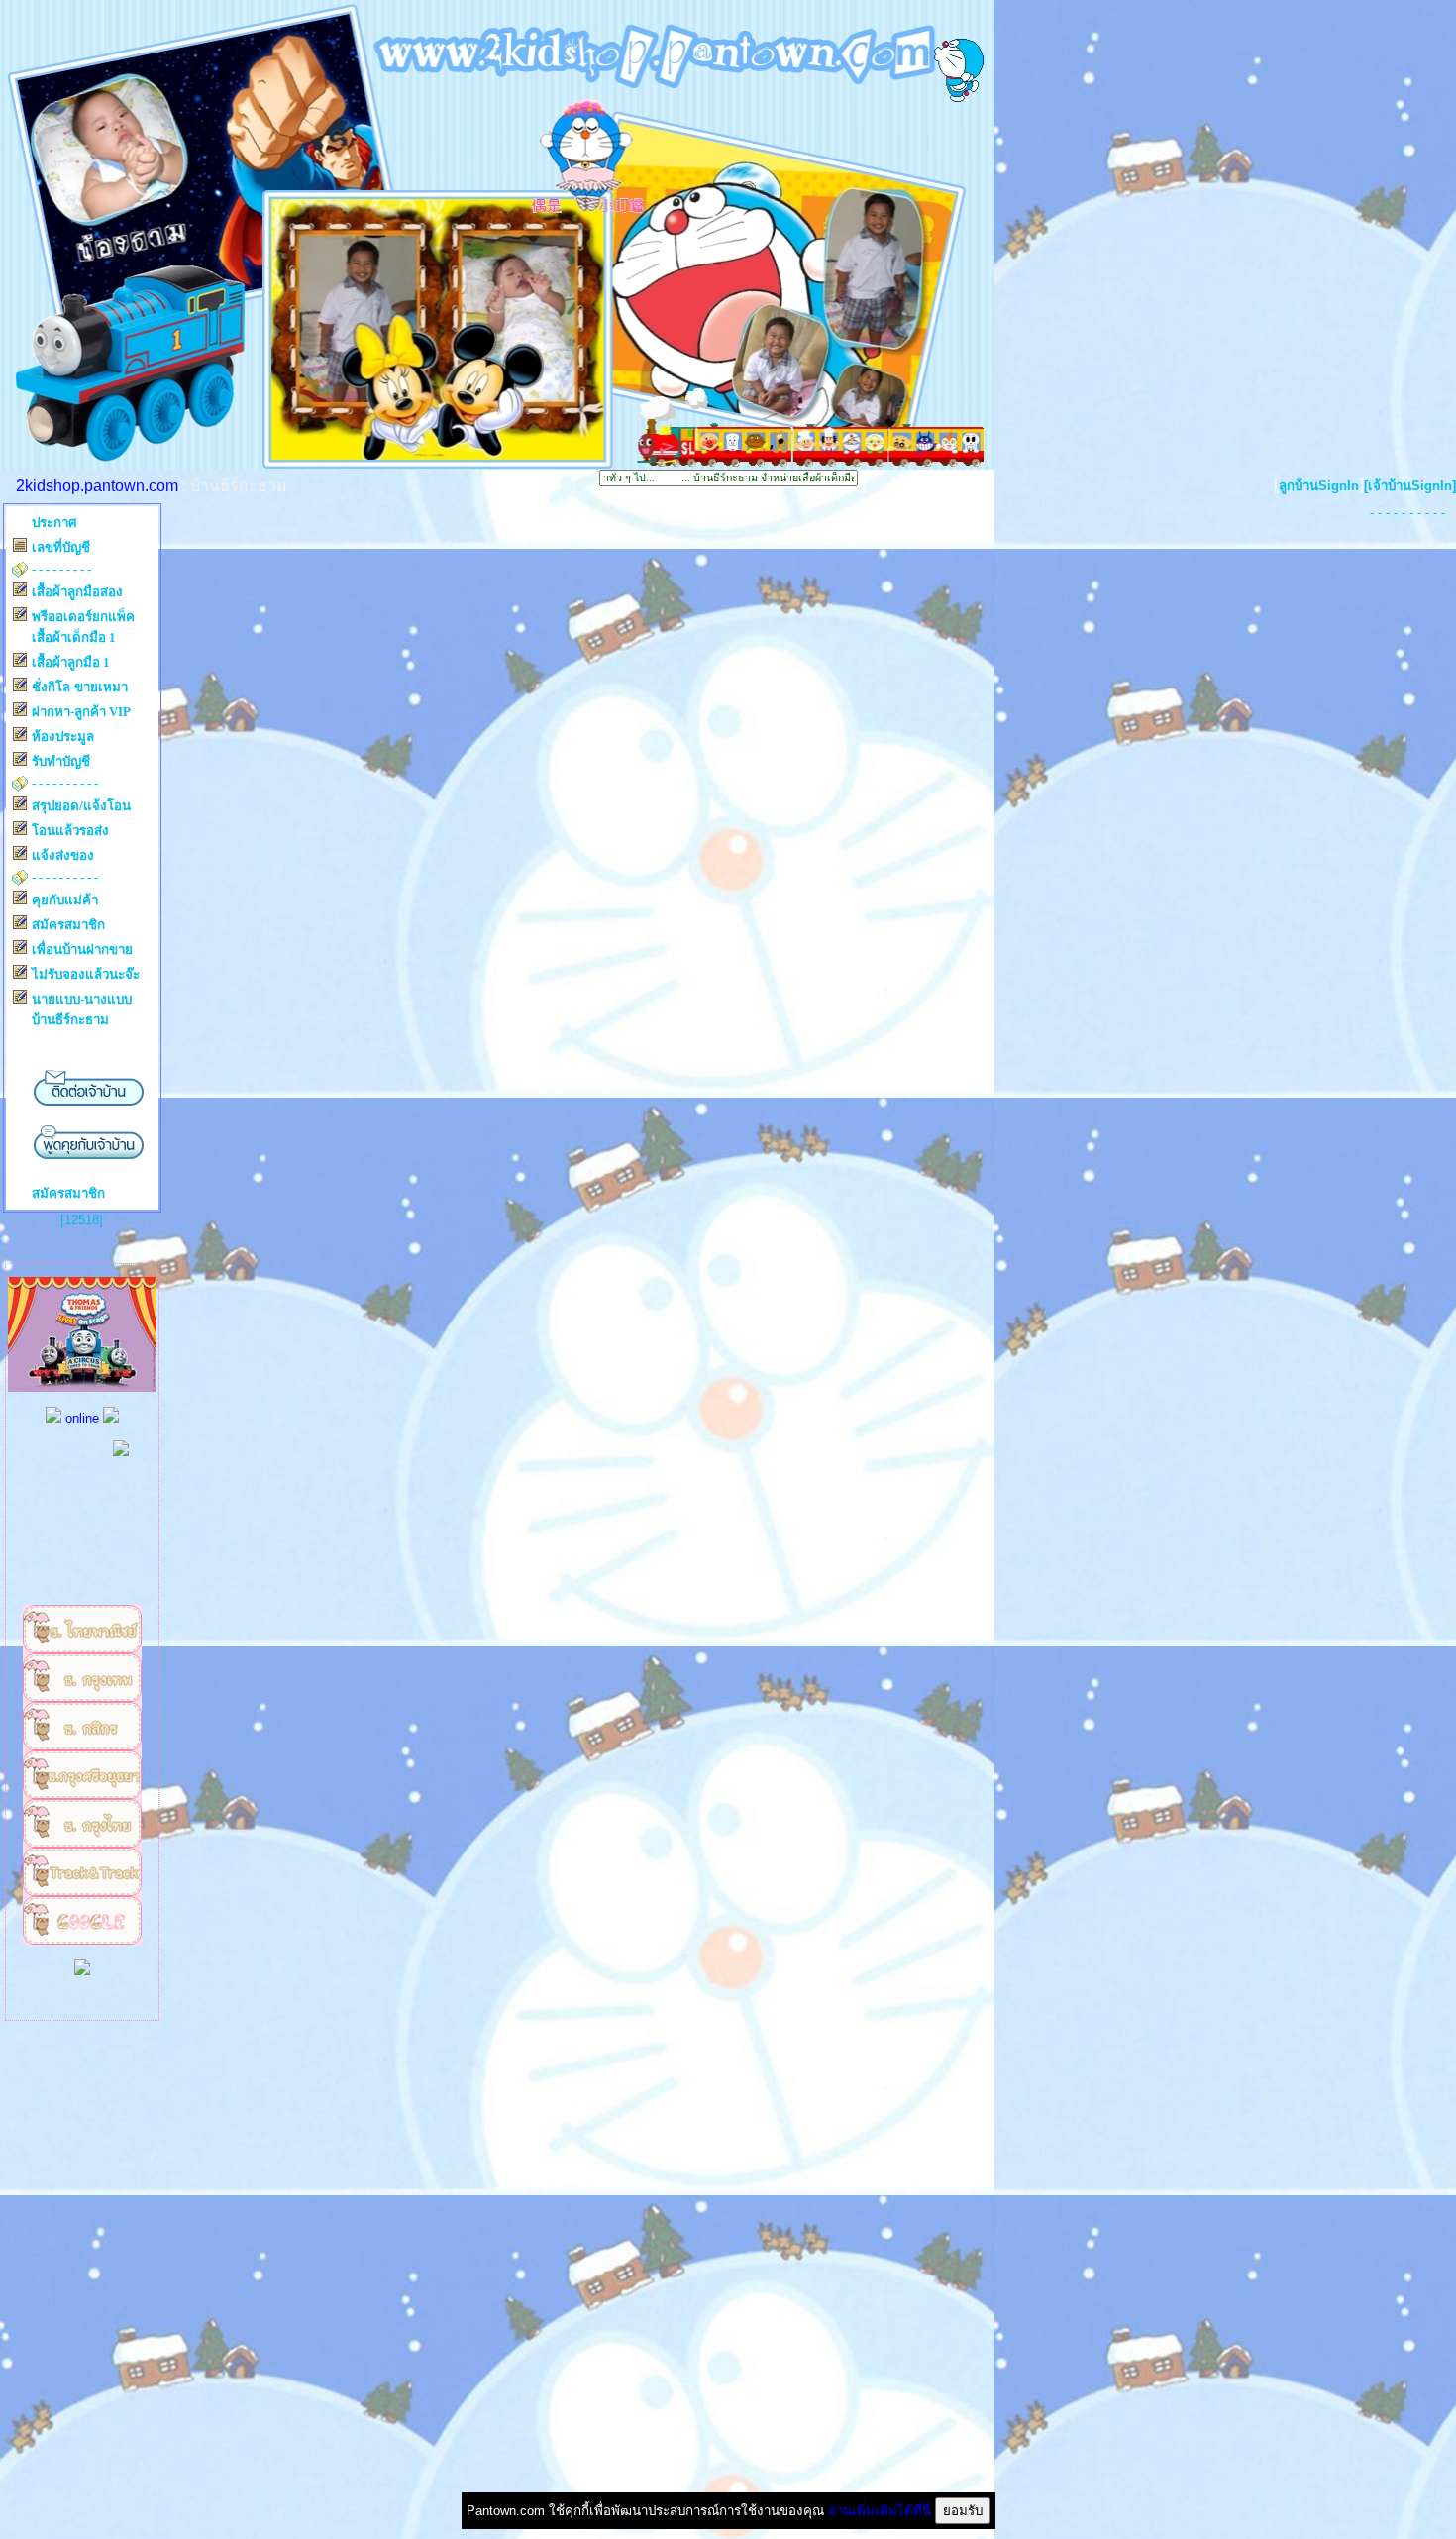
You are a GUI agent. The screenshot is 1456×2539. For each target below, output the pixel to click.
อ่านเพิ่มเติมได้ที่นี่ (880, 2511)
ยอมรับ (963, 2511)
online (82, 1418)
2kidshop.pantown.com (97, 486)
